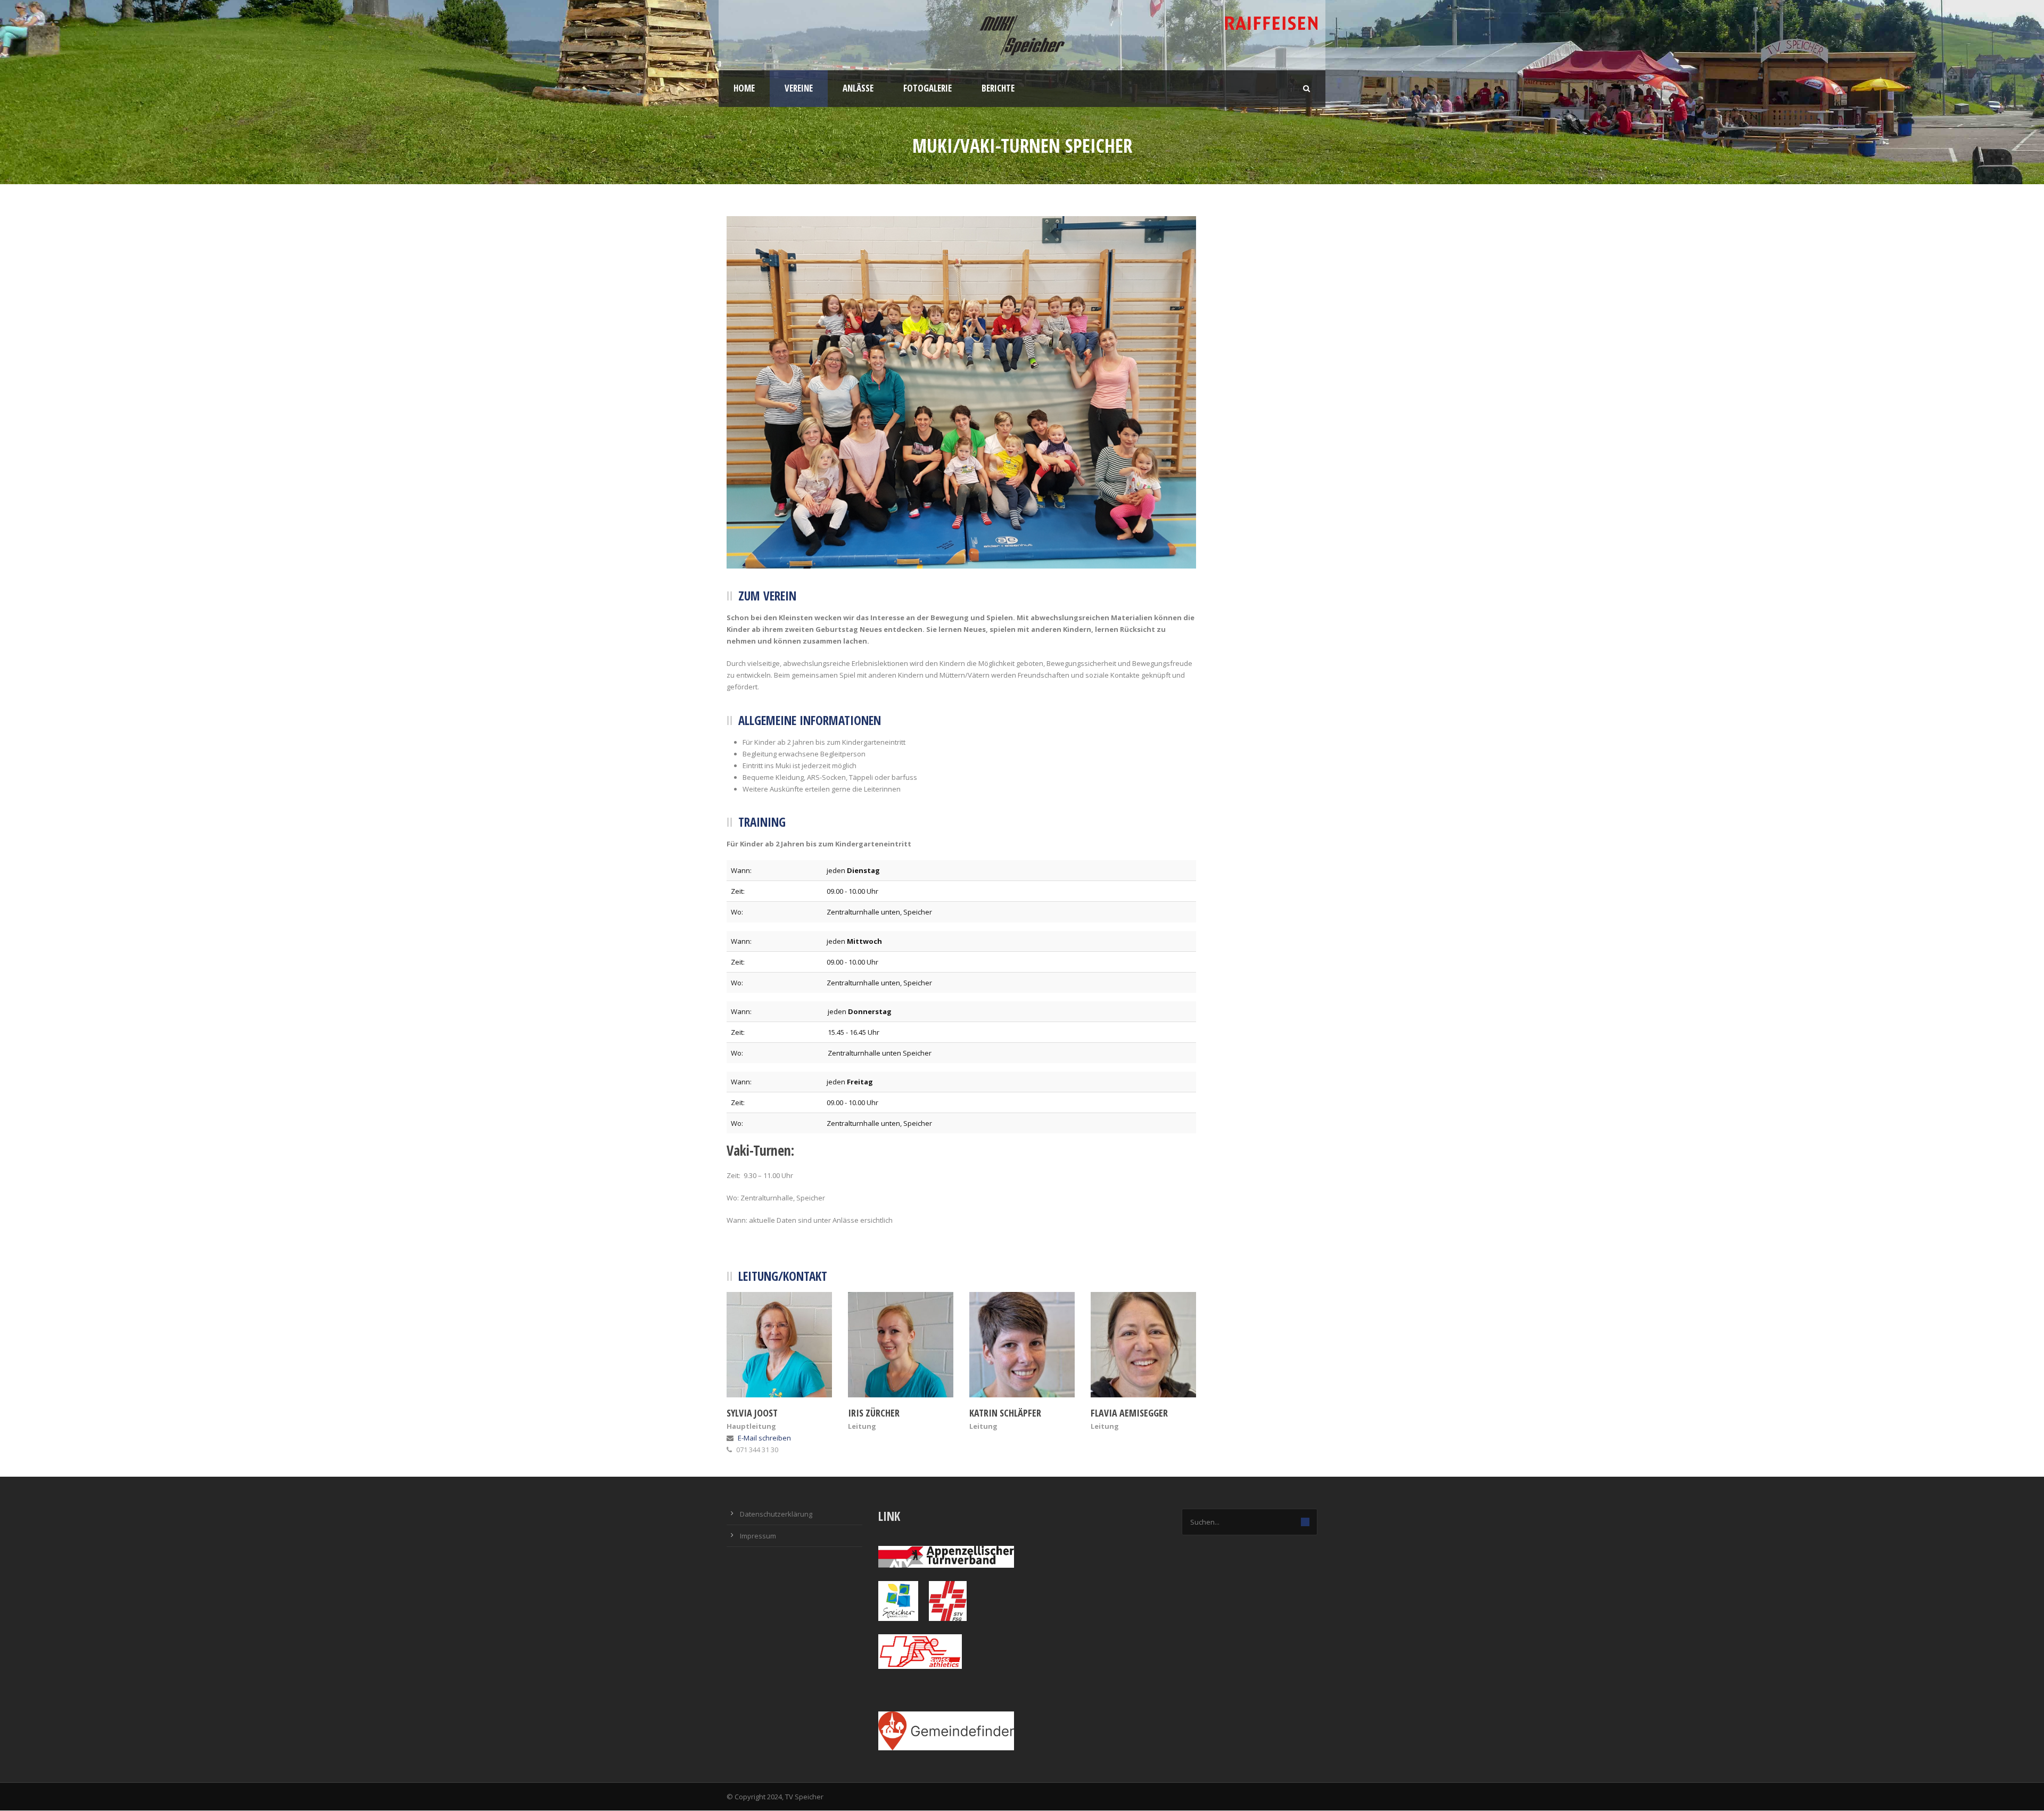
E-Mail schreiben (764, 1438)
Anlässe (858, 88)
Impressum (758, 1536)
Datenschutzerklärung (776, 1514)
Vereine (799, 88)
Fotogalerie (928, 88)
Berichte (998, 88)
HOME (744, 88)
